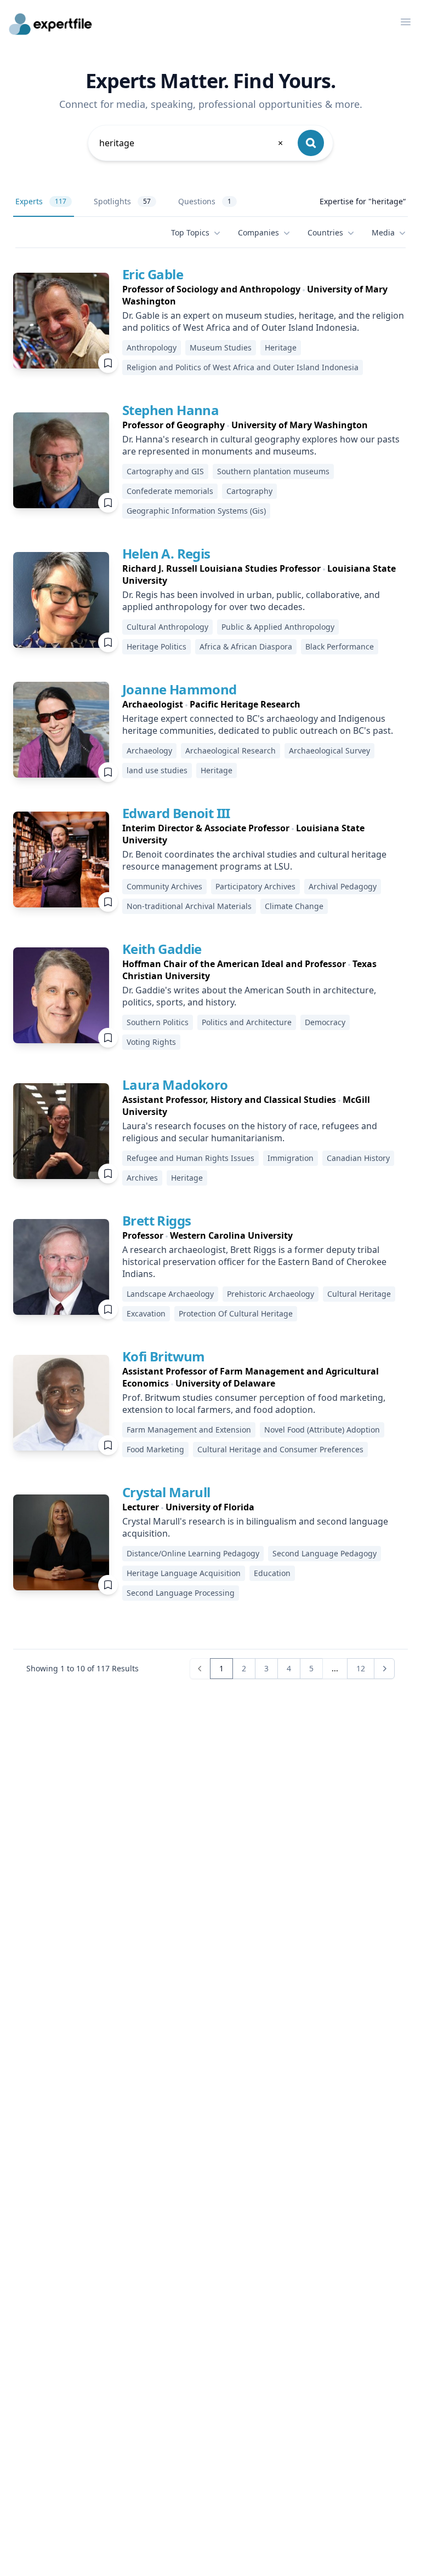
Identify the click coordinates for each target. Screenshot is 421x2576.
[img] (61, 321)
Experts (41, 201)
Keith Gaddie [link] (162, 949)
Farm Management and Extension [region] (189, 1430)
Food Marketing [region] (155, 1449)
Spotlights (122, 201)
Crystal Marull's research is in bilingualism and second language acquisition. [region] (255, 1527)
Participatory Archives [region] (255, 886)
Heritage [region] (281, 347)
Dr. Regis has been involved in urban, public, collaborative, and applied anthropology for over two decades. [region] (251, 601)
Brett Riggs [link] (157, 1220)
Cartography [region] (249, 491)
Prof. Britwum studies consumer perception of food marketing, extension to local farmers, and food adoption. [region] (254, 1404)
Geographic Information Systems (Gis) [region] (196, 511)
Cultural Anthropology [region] (167, 627)
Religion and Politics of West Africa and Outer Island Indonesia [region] (243, 367)
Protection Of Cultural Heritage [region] (236, 1313)
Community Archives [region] (164, 886)
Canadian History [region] (358, 1158)
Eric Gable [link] (153, 274)
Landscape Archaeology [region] (170, 1294)
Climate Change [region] (294, 906)
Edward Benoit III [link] (176, 813)
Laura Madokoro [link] (175, 1085)
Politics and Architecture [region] (247, 1022)
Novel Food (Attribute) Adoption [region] (322, 1430)
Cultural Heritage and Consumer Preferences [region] (280, 1449)
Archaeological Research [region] (231, 751)
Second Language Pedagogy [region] (325, 1553)
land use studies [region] (157, 770)
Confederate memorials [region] (170, 491)
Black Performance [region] (340, 646)
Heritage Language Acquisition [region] (184, 1573)
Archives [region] (142, 1178)
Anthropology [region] (152, 347)
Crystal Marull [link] (166, 1492)
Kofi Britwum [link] (164, 1356)
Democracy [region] (325, 1022)
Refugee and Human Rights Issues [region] (190, 1158)
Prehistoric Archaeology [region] (271, 1294)
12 (361, 1668)
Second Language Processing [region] (181, 1593)
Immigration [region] (291, 1158)
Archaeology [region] (149, 751)
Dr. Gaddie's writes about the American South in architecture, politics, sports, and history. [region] (249, 996)
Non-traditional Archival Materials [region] (189, 906)
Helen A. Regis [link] (166, 553)
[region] (265, 295)
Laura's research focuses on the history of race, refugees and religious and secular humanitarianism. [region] (250, 1132)
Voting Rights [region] (151, 1042)
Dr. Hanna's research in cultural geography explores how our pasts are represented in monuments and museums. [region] (261, 445)
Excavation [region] (146, 1313)
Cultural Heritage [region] (359, 1294)
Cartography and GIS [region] (165, 471)
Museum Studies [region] (221, 347)
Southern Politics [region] (158, 1022)
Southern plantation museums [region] (273, 471)
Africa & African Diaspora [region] (246, 646)
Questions (205, 201)
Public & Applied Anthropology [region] (278, 627)
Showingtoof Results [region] (83, 1668)
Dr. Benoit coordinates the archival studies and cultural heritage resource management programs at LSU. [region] (254, 860)
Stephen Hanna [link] (170, 410)
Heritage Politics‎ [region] (157, 646)
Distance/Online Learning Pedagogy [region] (193, 1553)
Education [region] (272, 1573)
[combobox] (192, 143)
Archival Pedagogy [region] (343, 886)
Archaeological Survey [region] (329, 751)
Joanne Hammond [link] (180, 689)
